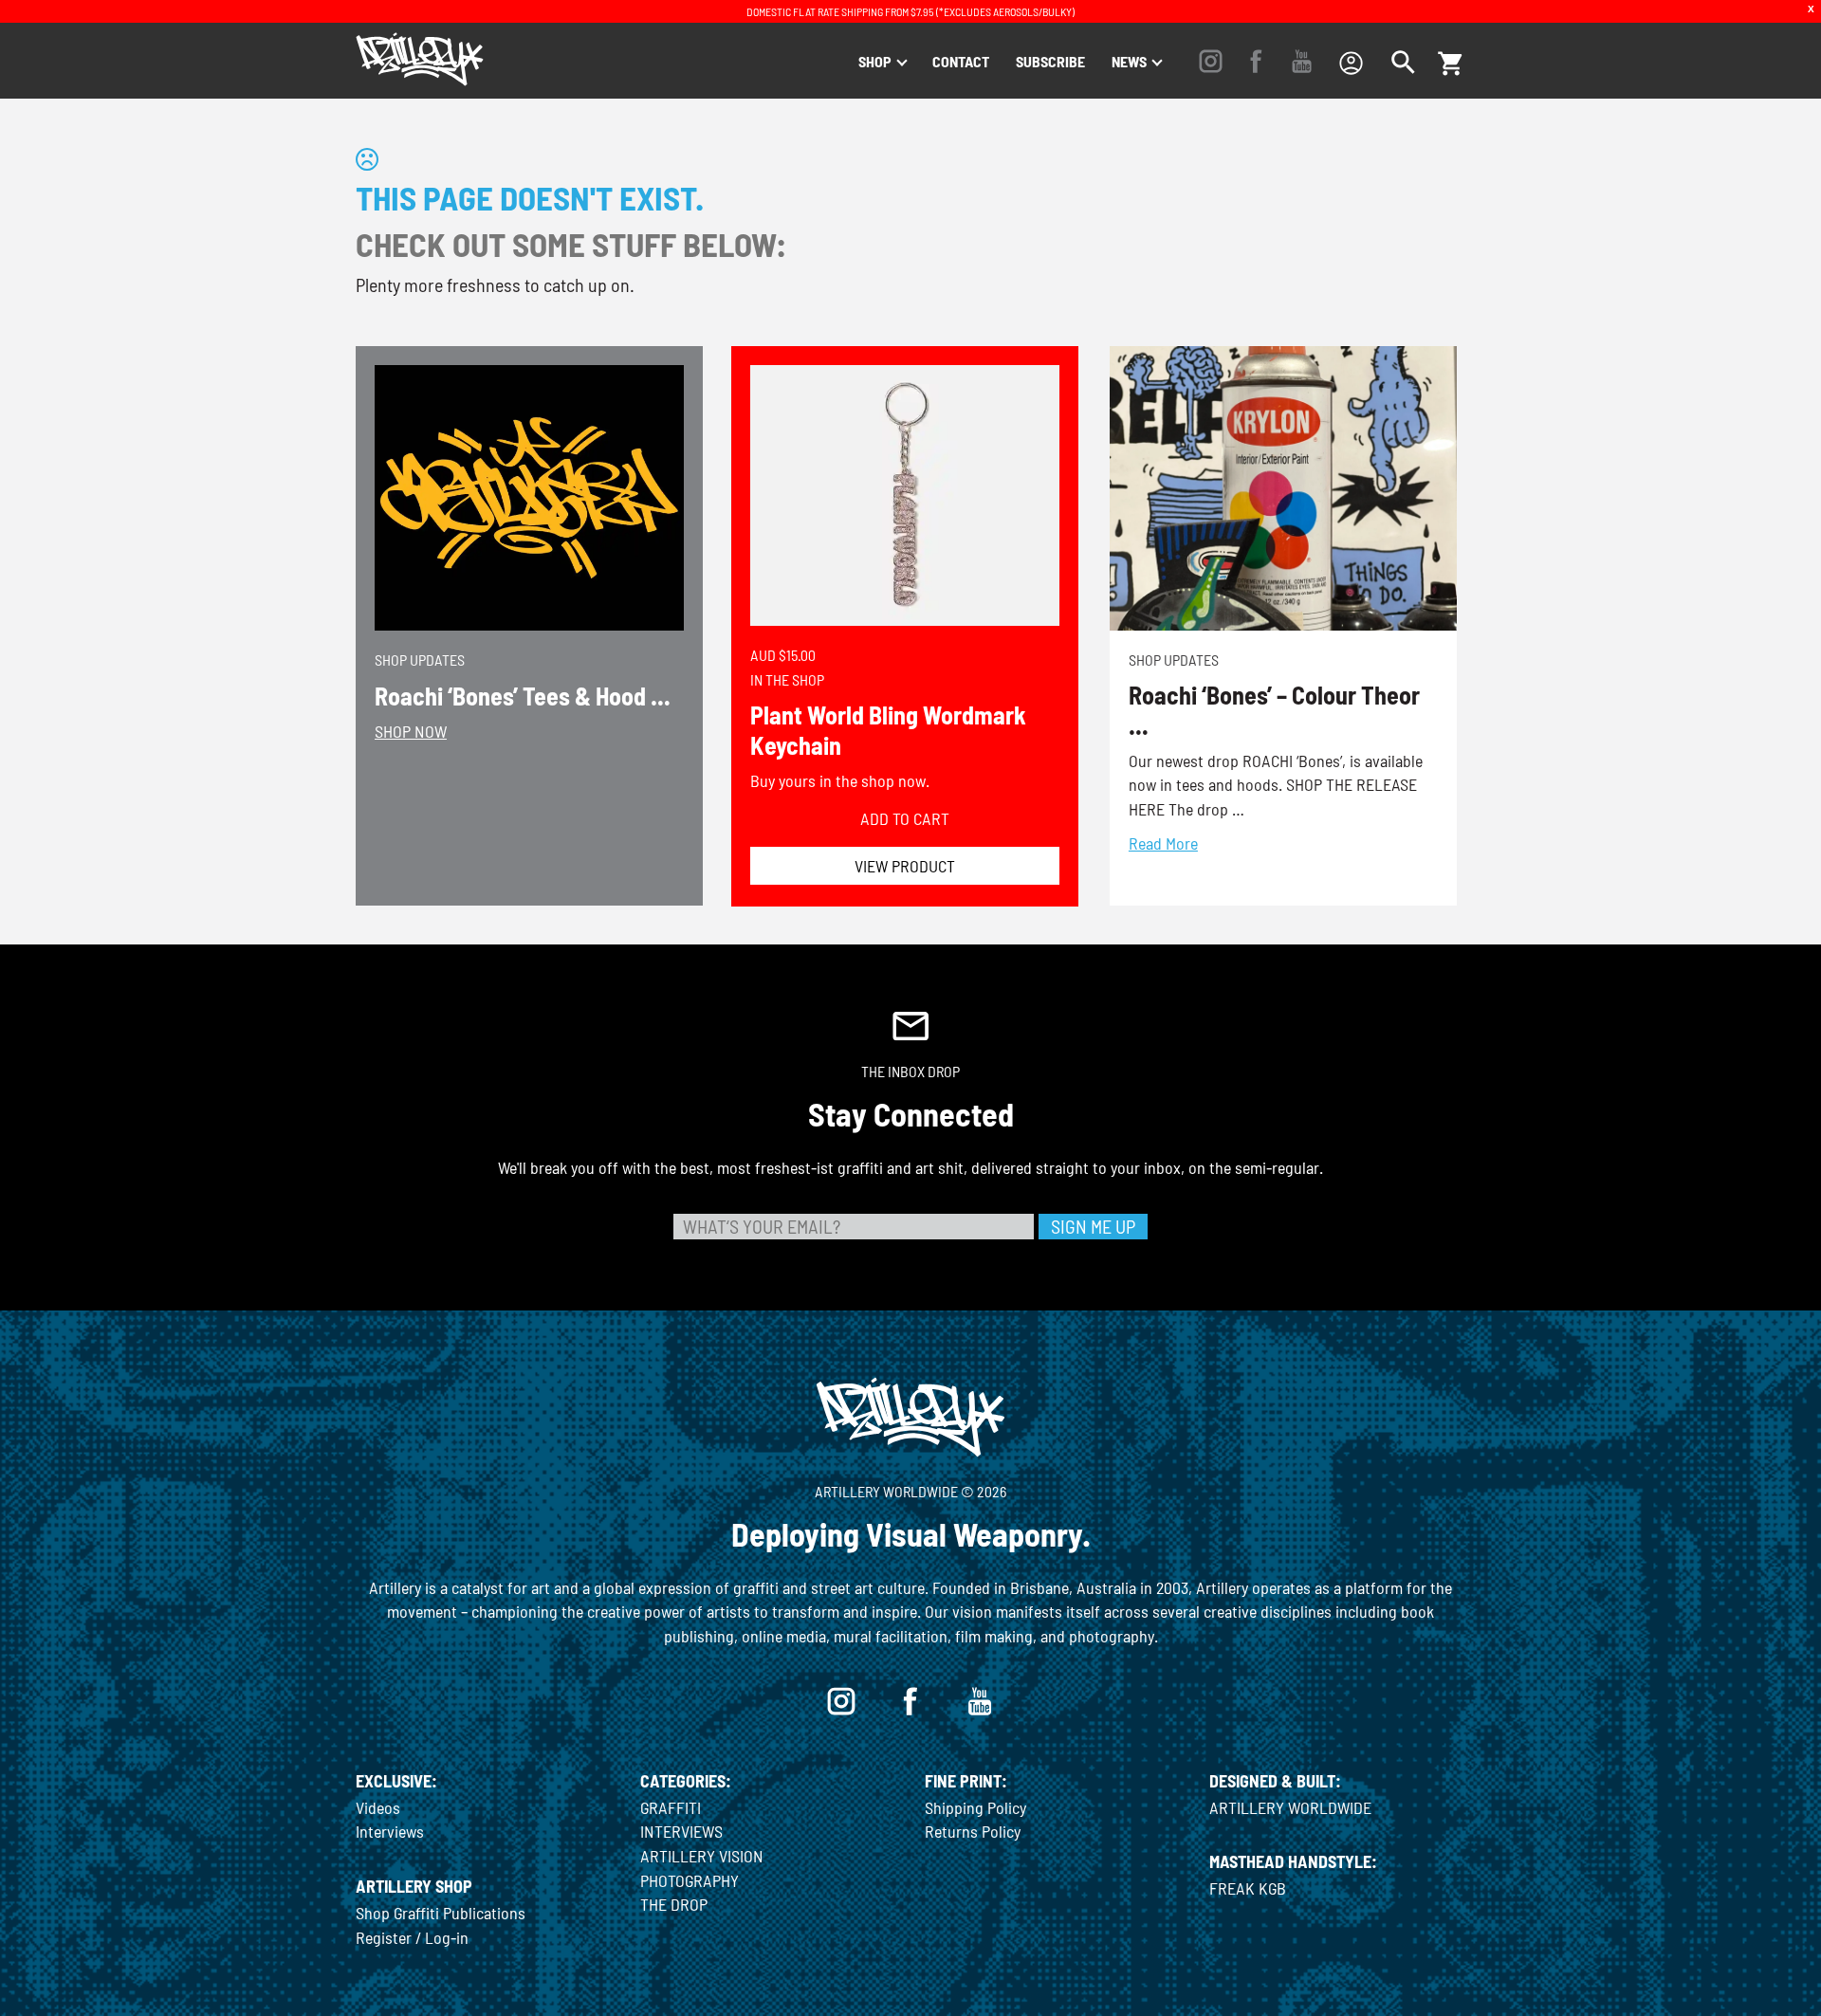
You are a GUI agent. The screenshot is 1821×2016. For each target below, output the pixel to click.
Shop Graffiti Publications (441, 1913)
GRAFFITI (671, 1807)
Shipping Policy (975, 1807)
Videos (378, 1807)
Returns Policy (973, 1831)
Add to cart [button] (905, 818)
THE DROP (674, 1904)
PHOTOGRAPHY (690, 1880)
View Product (905, 866)
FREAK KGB (1248, 1888)
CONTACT (961, 61)
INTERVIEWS (681, 1831)
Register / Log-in (412, 1937)
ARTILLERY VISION (702, 1856)
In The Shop (787, 679)
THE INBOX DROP (910, 1071)
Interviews (390, 1831)
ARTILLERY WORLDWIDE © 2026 (910, 1491)
